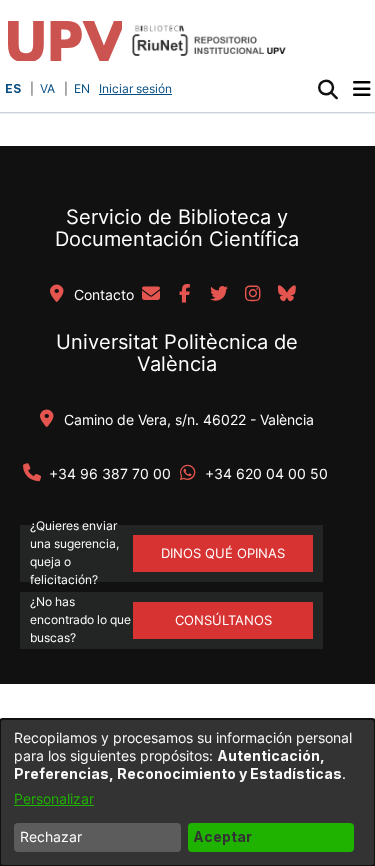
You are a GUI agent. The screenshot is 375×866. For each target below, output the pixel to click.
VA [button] (47, 88)
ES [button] (13, 88)
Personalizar (54, 798)
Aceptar (222, 836)
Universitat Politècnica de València (177, 353)
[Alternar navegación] (361, 89)
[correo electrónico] (151, 295)
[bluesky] (287, 295)
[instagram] (253, 295)
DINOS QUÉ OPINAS (223, 553)
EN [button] (82, 88)
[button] (327, 89)
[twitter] (219, 295)
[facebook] (185, 295)
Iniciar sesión (137, 88)
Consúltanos (223, 620)
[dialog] (187, 792)
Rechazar (51, 836)
